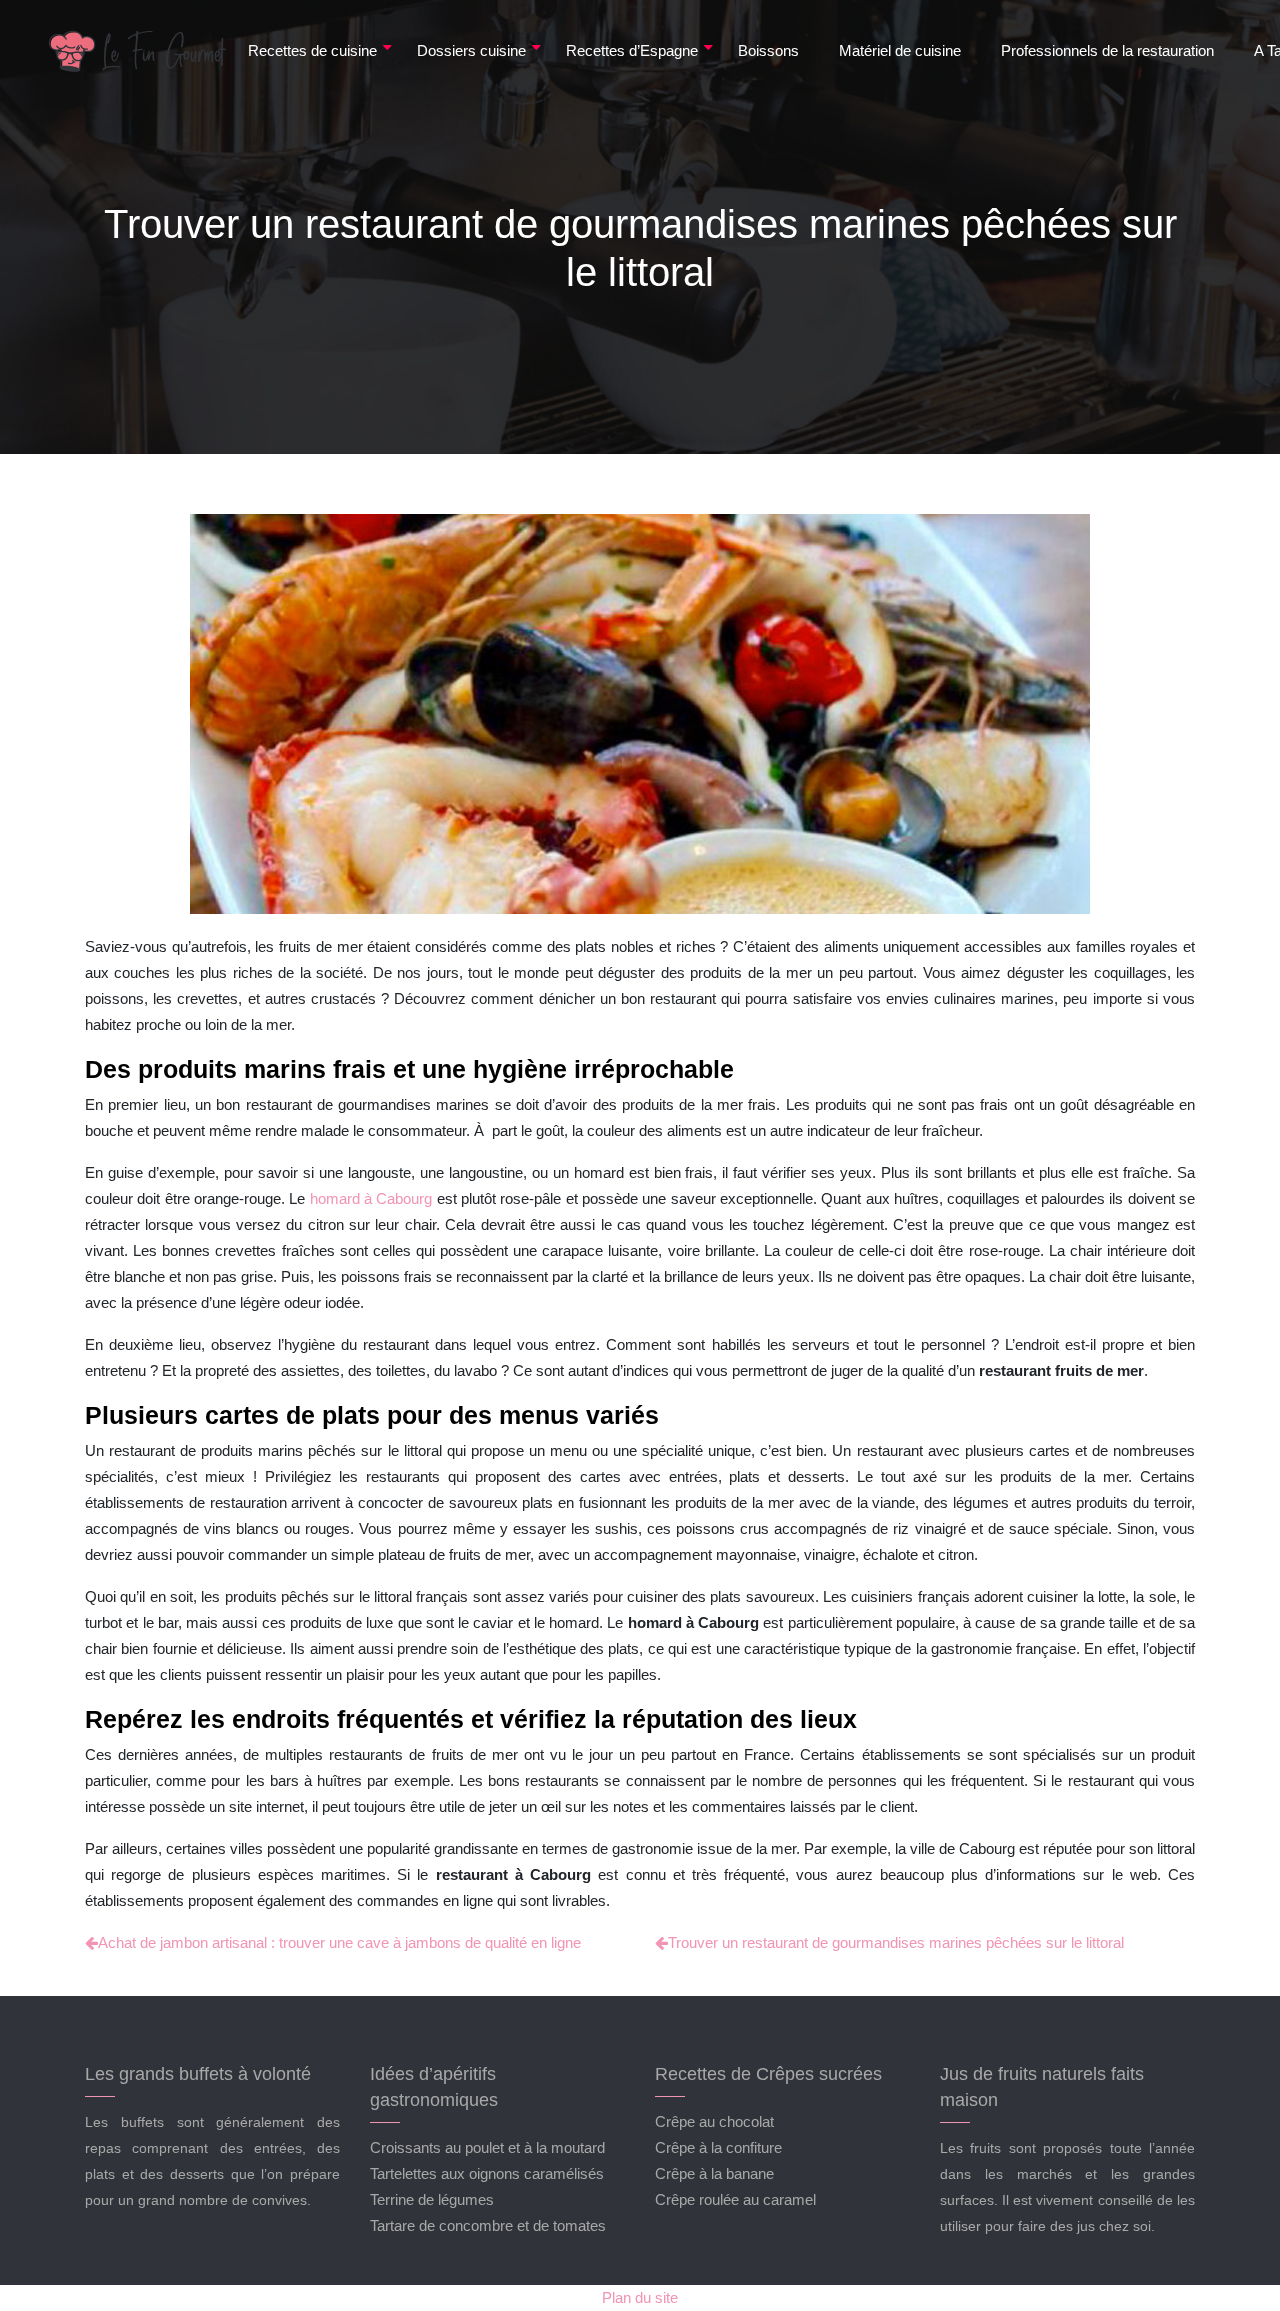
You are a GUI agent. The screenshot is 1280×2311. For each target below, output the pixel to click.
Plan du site (640, 2297)
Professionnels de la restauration (1107, 50)
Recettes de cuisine (312, 50)
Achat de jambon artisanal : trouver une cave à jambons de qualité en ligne (339, 1942)
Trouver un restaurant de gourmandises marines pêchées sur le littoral (896, 1942)
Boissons (768, 50)
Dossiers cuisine (471, 50)
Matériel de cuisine (900, 50)
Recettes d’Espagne (632, 50)
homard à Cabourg (371, 1198)
